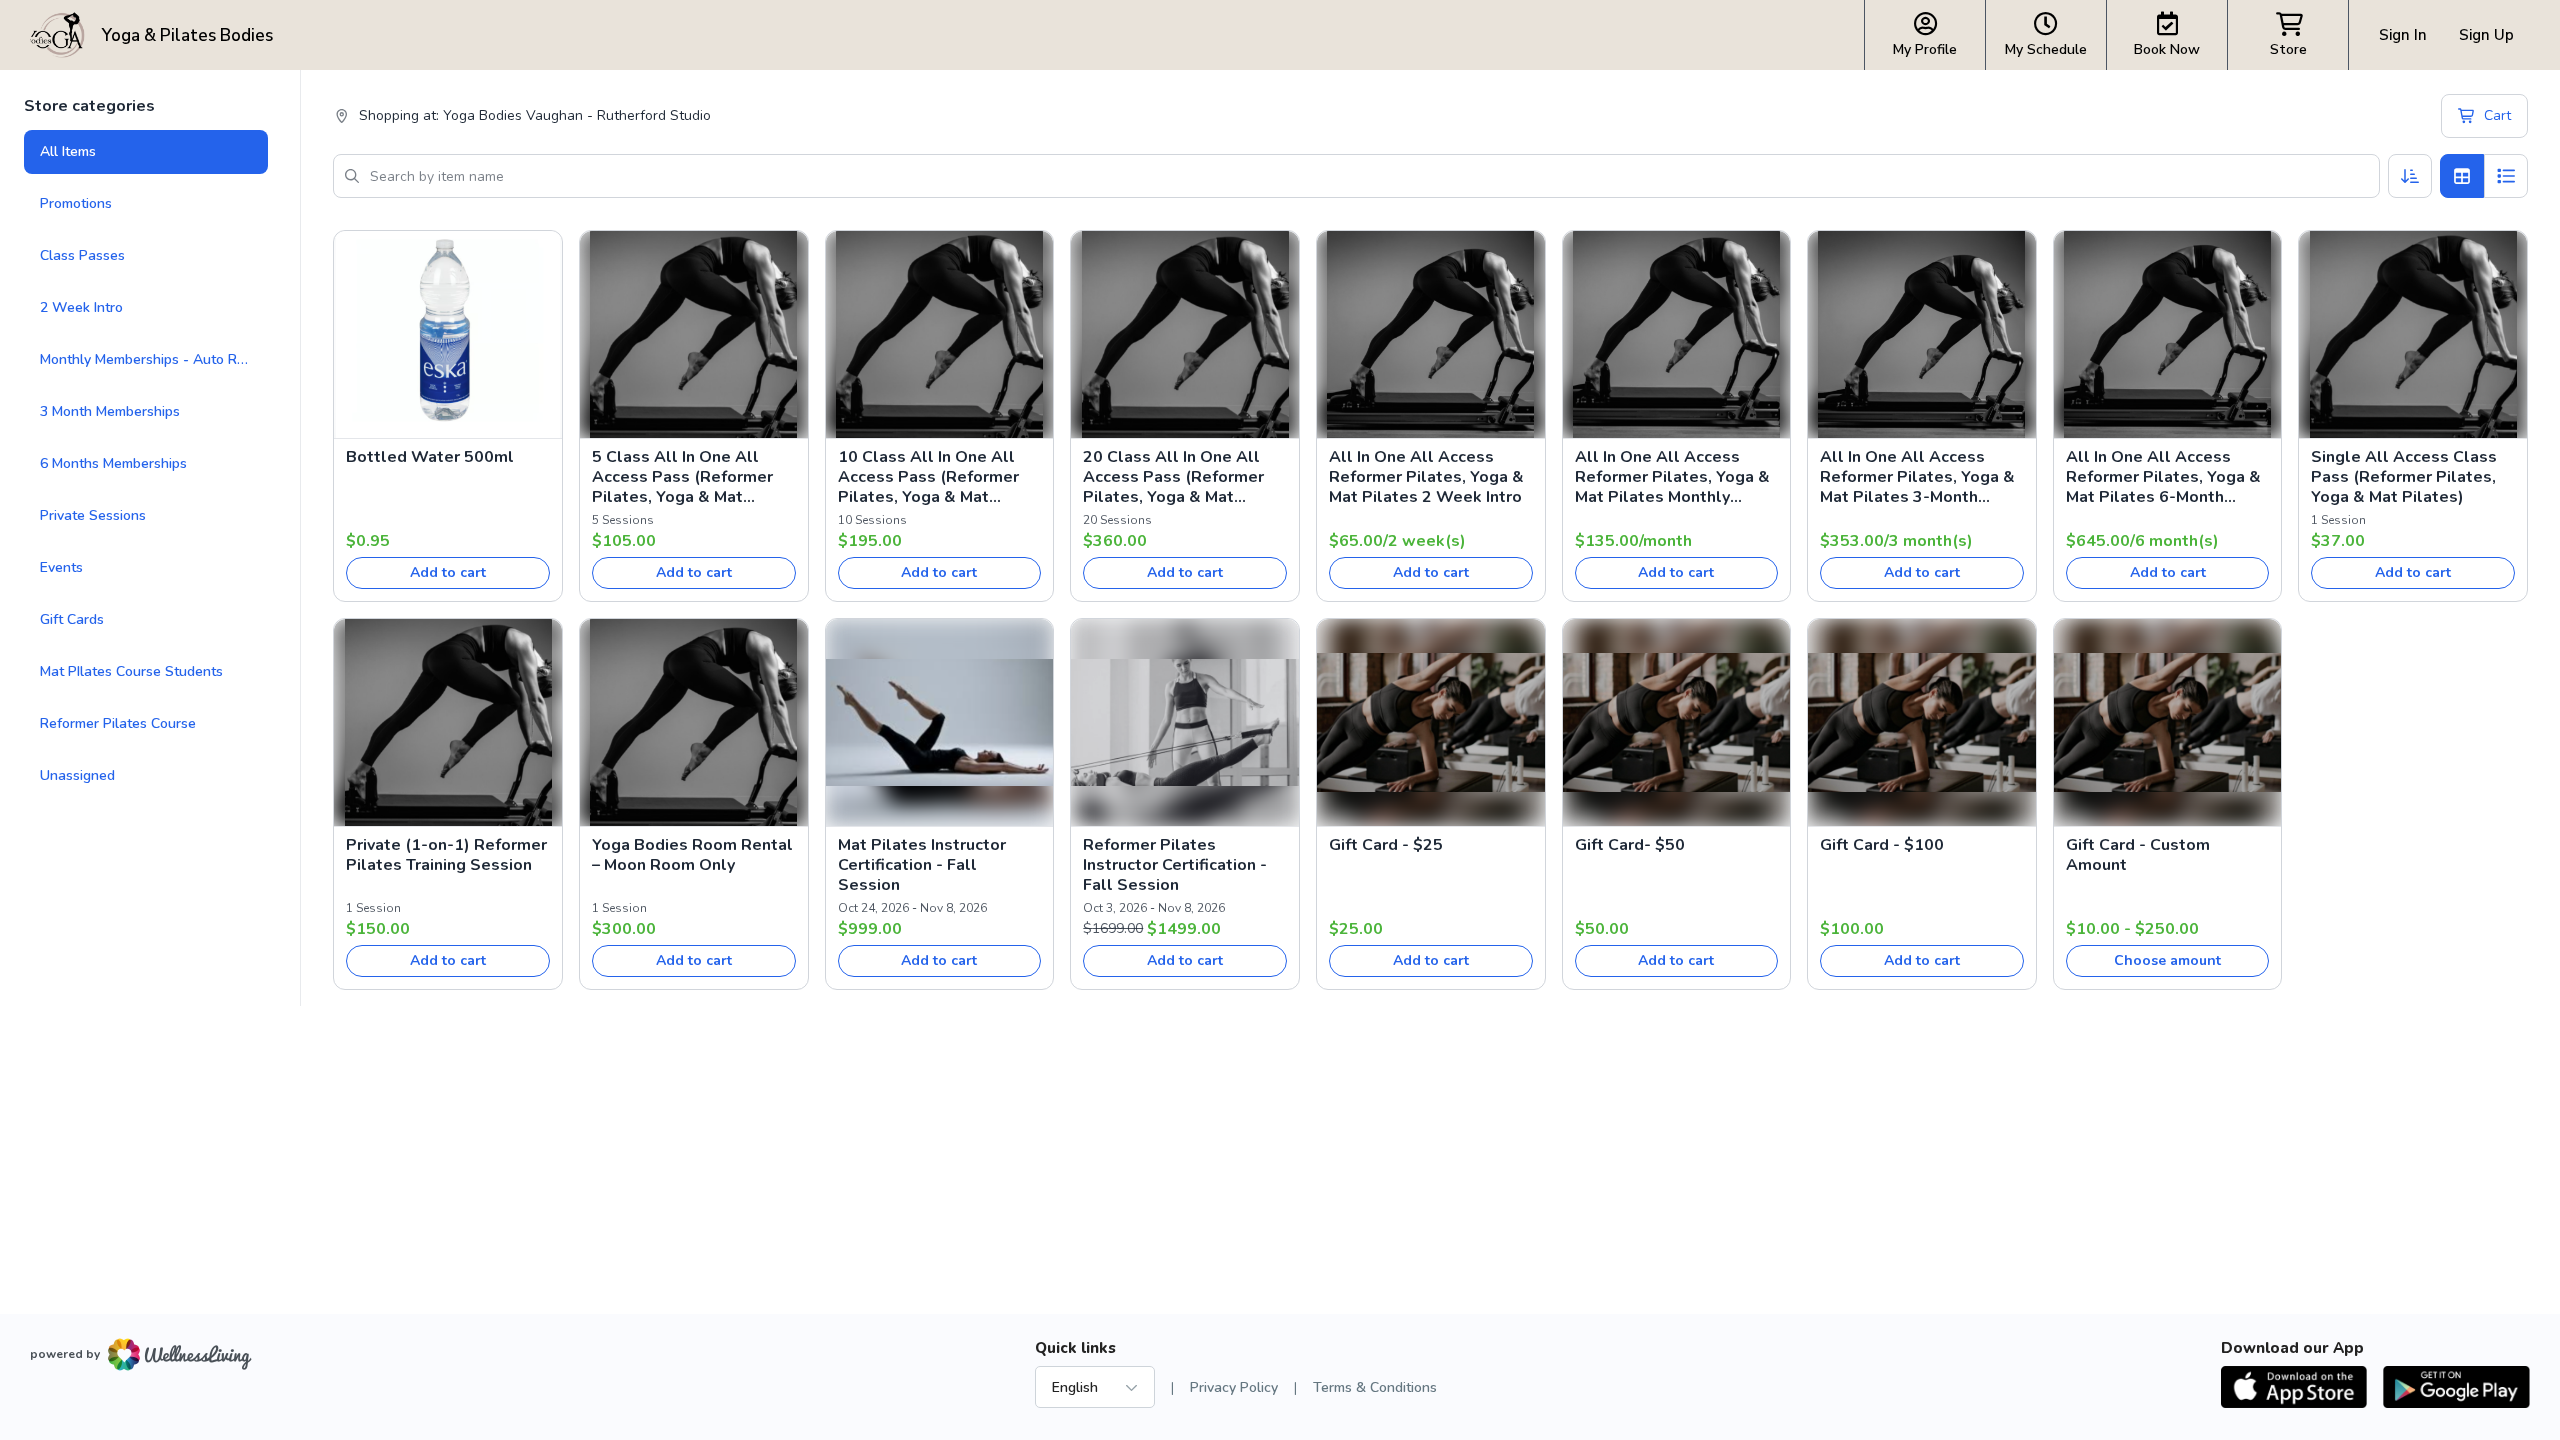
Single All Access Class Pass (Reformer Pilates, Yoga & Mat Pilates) (2404, 477)
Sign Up (2486, 35)
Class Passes (82, 255)
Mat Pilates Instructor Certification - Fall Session (922, 865)
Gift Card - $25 (1386, 845)
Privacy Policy (1234, 1387)
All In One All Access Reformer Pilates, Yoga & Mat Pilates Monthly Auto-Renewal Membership (1672, 477)
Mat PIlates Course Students (131, 671)
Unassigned (77, 775)
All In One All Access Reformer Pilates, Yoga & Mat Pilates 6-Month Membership (2163, 477)
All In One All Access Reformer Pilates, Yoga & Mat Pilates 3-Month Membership (1917, 477)
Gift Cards (72, 619)
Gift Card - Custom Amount (2138, 855)
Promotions (76, 203)
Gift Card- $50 (1630, 845)
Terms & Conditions (1375, 1387)
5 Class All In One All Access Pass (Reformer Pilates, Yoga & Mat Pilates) (682, 477)
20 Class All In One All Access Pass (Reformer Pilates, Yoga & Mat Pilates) (1173, 477)
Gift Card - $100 (1882, 845)
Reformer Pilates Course (118, 723)
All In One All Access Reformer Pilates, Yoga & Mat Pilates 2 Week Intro (1426, 477)
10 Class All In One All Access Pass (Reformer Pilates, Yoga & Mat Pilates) (928, 477)
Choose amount (2167, 960)
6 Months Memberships (113, 463)
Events (61, 567)
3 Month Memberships (110, 411)
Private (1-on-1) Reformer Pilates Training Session (446, 855)
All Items (68, 151)
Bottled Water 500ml (430, 457)
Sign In (2403, 35)
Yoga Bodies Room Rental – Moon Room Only (692, 855)
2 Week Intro (81, 307)
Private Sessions (93, 515)
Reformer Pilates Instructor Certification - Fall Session (1175, 865)
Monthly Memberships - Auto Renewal (154, 359)
